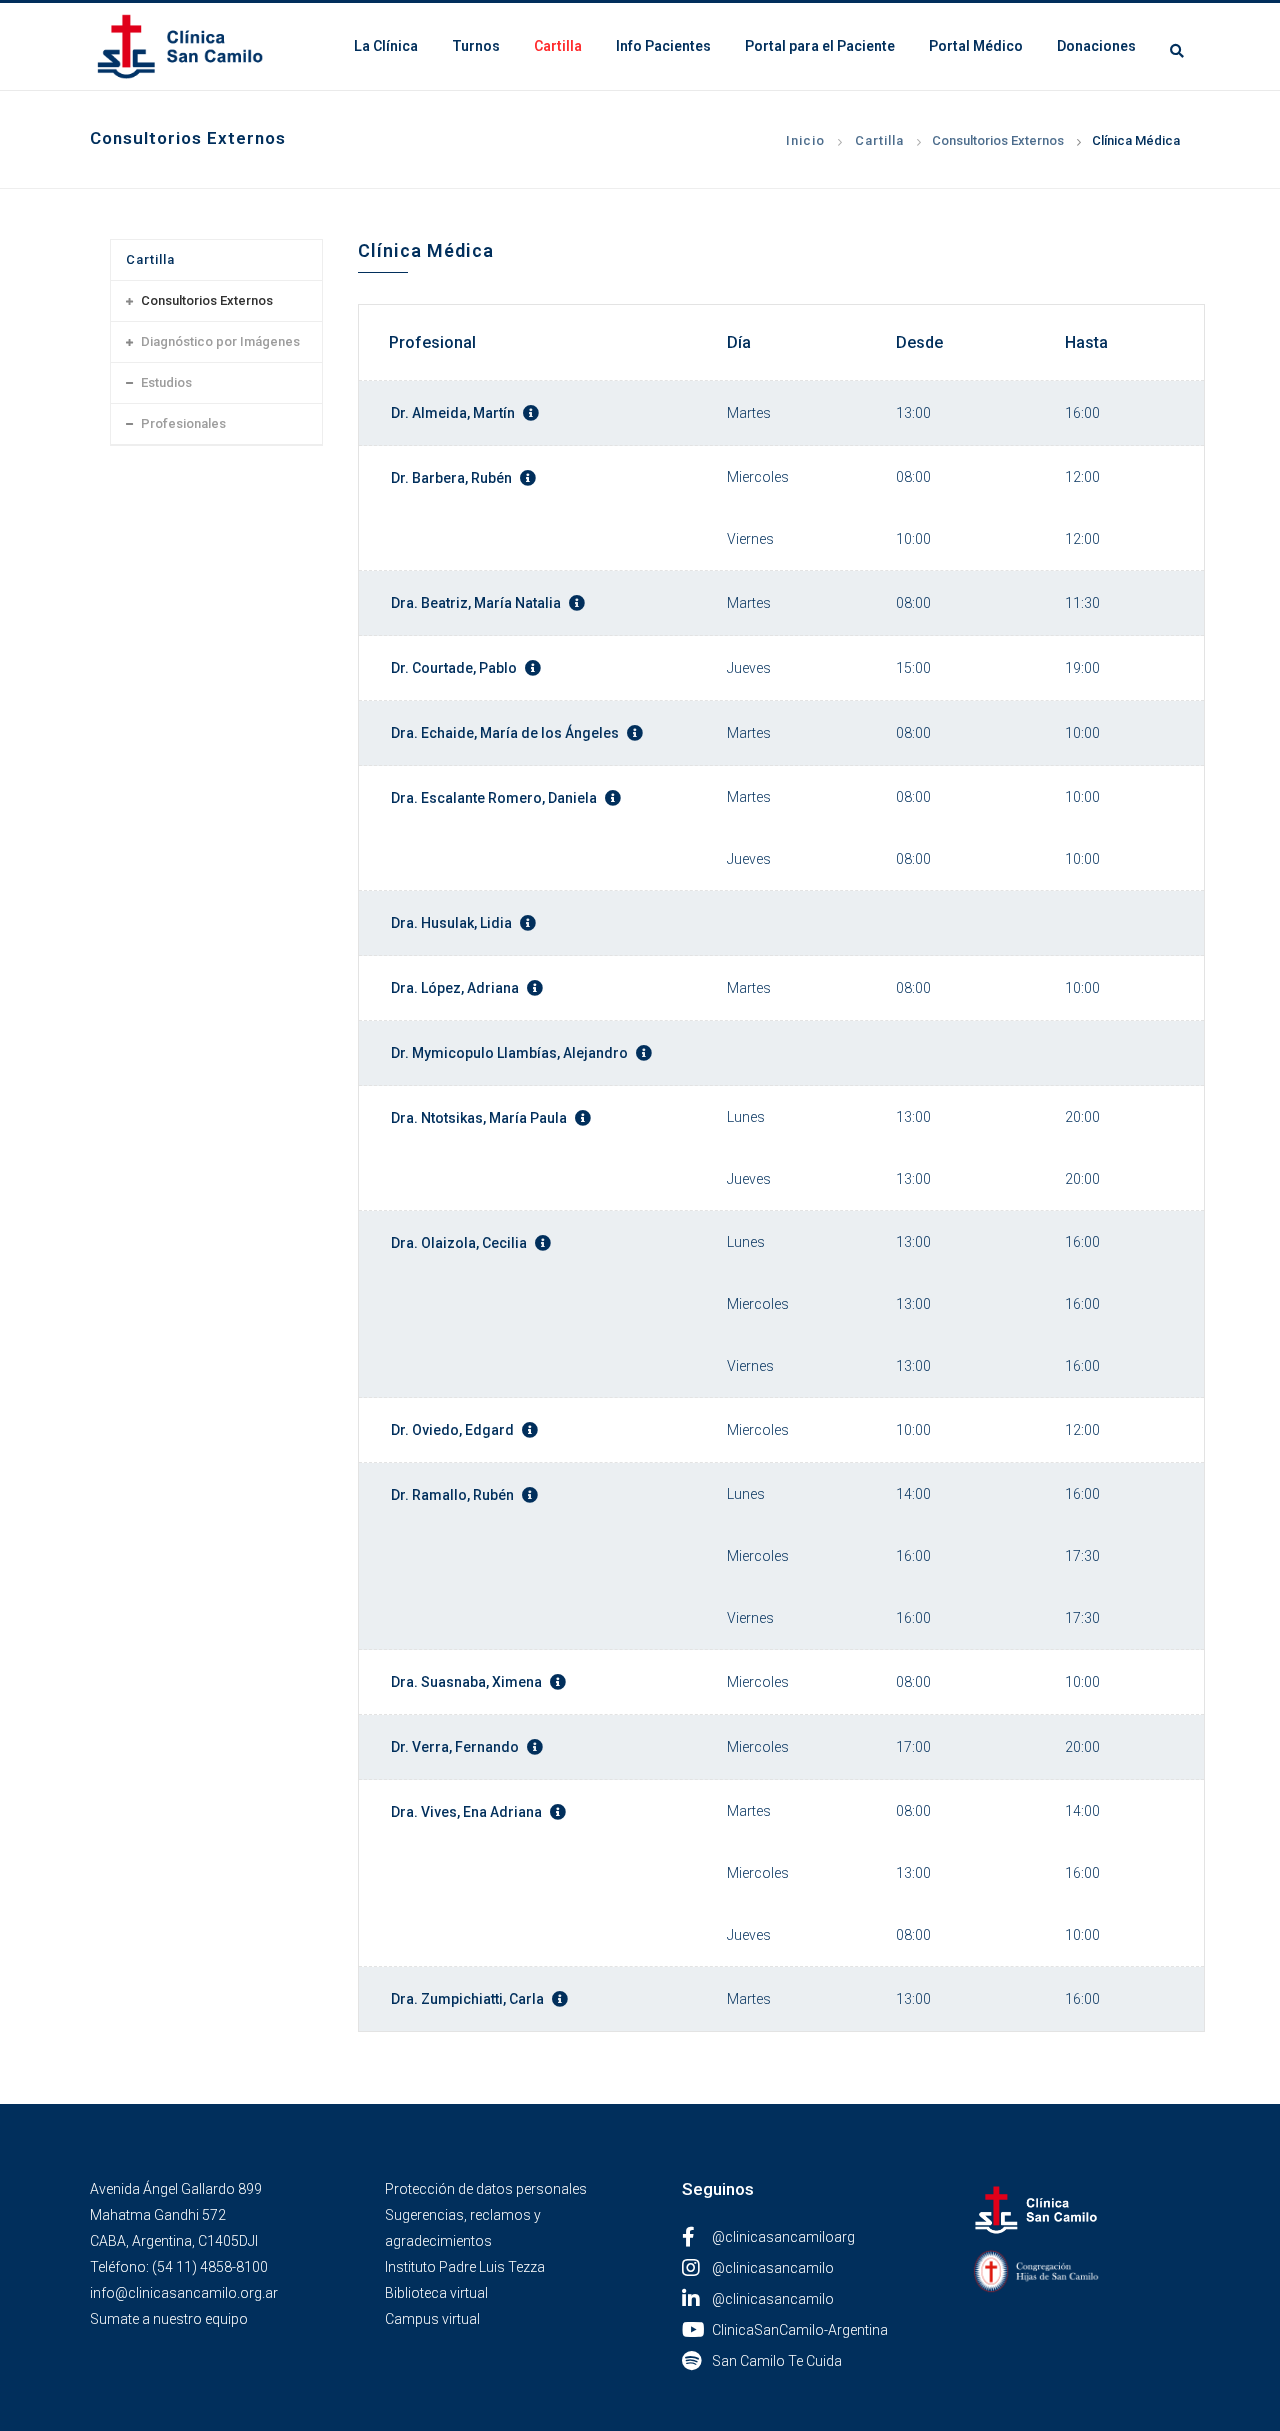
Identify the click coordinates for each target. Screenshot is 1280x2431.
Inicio (805, 140)
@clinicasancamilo (773, 2268)
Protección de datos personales (486, 2189)
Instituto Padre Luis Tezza (465, 2267)
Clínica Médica (1136, 140)
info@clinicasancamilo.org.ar (184, 2293)
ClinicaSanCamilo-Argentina (800, 2330)
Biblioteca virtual (436, 2293)
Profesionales (183, 423)
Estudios (166, 382)
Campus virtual (432, 2319)
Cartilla (879, 140)
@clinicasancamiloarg (783, 2237)
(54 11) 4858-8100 (210, 2267)
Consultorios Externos (998, 140)
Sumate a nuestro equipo (169, 2319)
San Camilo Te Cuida (777, 2361)
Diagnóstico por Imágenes (220, 341)
